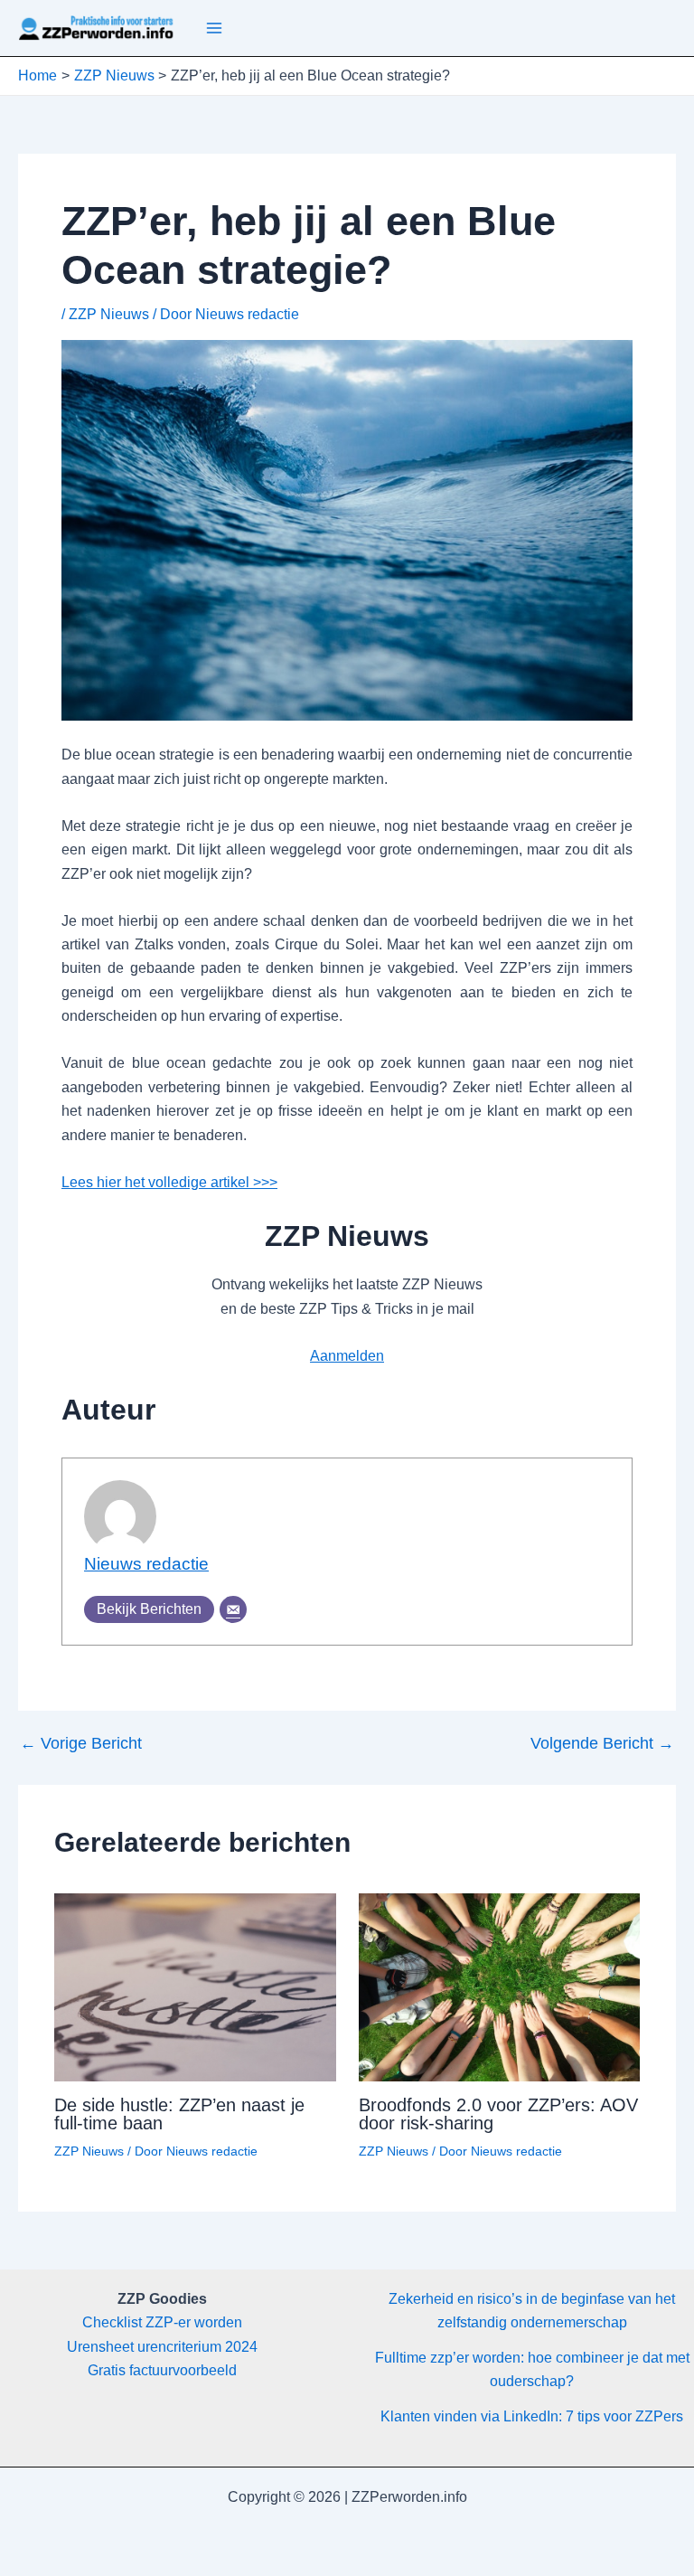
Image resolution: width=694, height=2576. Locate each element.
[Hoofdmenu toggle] (214, 28)
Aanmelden (347, 1356)
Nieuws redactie (146, 1564)
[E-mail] (233, 1609)
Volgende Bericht (602, 1743)
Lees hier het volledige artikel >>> (169, 1182)
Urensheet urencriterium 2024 (162, 2347)
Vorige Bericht (81, 1743)
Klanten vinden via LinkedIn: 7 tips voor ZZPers (532, 2416)
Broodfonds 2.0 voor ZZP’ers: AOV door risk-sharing (498, 2114)
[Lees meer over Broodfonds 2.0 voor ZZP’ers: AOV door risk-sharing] (500, 1986)
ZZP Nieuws (109, 314)
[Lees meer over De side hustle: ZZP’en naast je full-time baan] (195, 1986)
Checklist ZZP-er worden (162, 2322)
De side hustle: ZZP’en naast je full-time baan (179, 2114)
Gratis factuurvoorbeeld (162, 2370)
